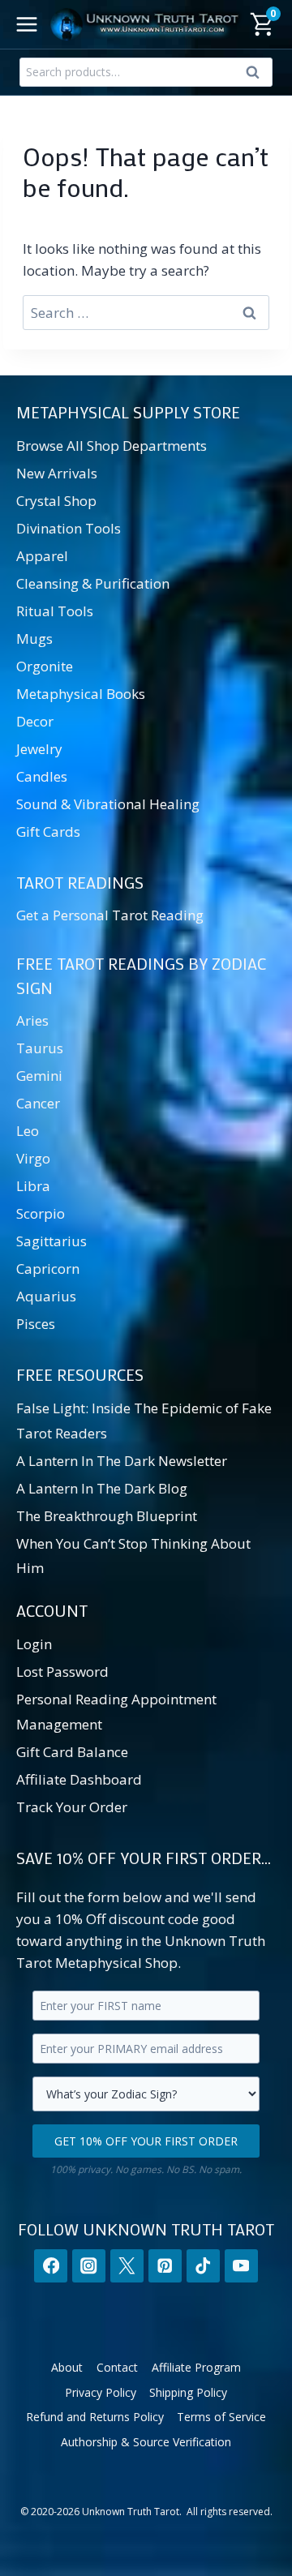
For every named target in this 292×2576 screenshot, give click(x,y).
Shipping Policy (188, 2392)
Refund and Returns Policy (95, 2417)
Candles (42, 776)
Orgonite (45, 666)
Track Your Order (72, 1807)
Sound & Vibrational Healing (108, 804)
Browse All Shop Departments (112, 446)
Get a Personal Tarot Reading (110, 915)
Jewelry (39, 749)
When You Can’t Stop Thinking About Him (133, 1556)
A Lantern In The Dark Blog (102, 1488)
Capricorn (48, 1269)
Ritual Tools (55, 611)
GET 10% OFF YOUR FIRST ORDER (146, 2141)
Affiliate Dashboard (79, 1779)
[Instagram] (89, 2266)
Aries (32, 1020)
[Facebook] (51, 2266)
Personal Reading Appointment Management (116, 1712)
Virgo (33, 1158)
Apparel (42, 556)
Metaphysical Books (81, 694)
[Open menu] (27, 24)
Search (257, 75)
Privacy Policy (101, 2392)
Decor (35, 721)
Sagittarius (52, 1241)
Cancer (38, 1103)
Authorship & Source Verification (146, 2442)
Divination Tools (69, 528)
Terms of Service (221, 2417)
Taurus (40, 1048)
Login (34, 1644)
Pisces (36, 1324)
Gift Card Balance (72, 1752)
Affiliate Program (196, 2367)
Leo (28, 1131)
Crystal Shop (56, 501)
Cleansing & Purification (93, 583)
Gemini (39, 1076)
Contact (117, 2367)
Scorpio (41, 1213)
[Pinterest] (165, 2266)
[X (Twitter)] (127, 2266)
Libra (33, 1186)
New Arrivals (57, 473)
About (67, 2367)
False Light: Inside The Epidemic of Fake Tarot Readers (144, 1421)
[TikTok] (203, 2266)
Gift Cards (48, 832)
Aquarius (46, 1296)
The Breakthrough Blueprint (107, 1516)
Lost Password (62, 1672)
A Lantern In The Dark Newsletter (122, 1461)
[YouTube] (241, 2266)
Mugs (34, 639)
